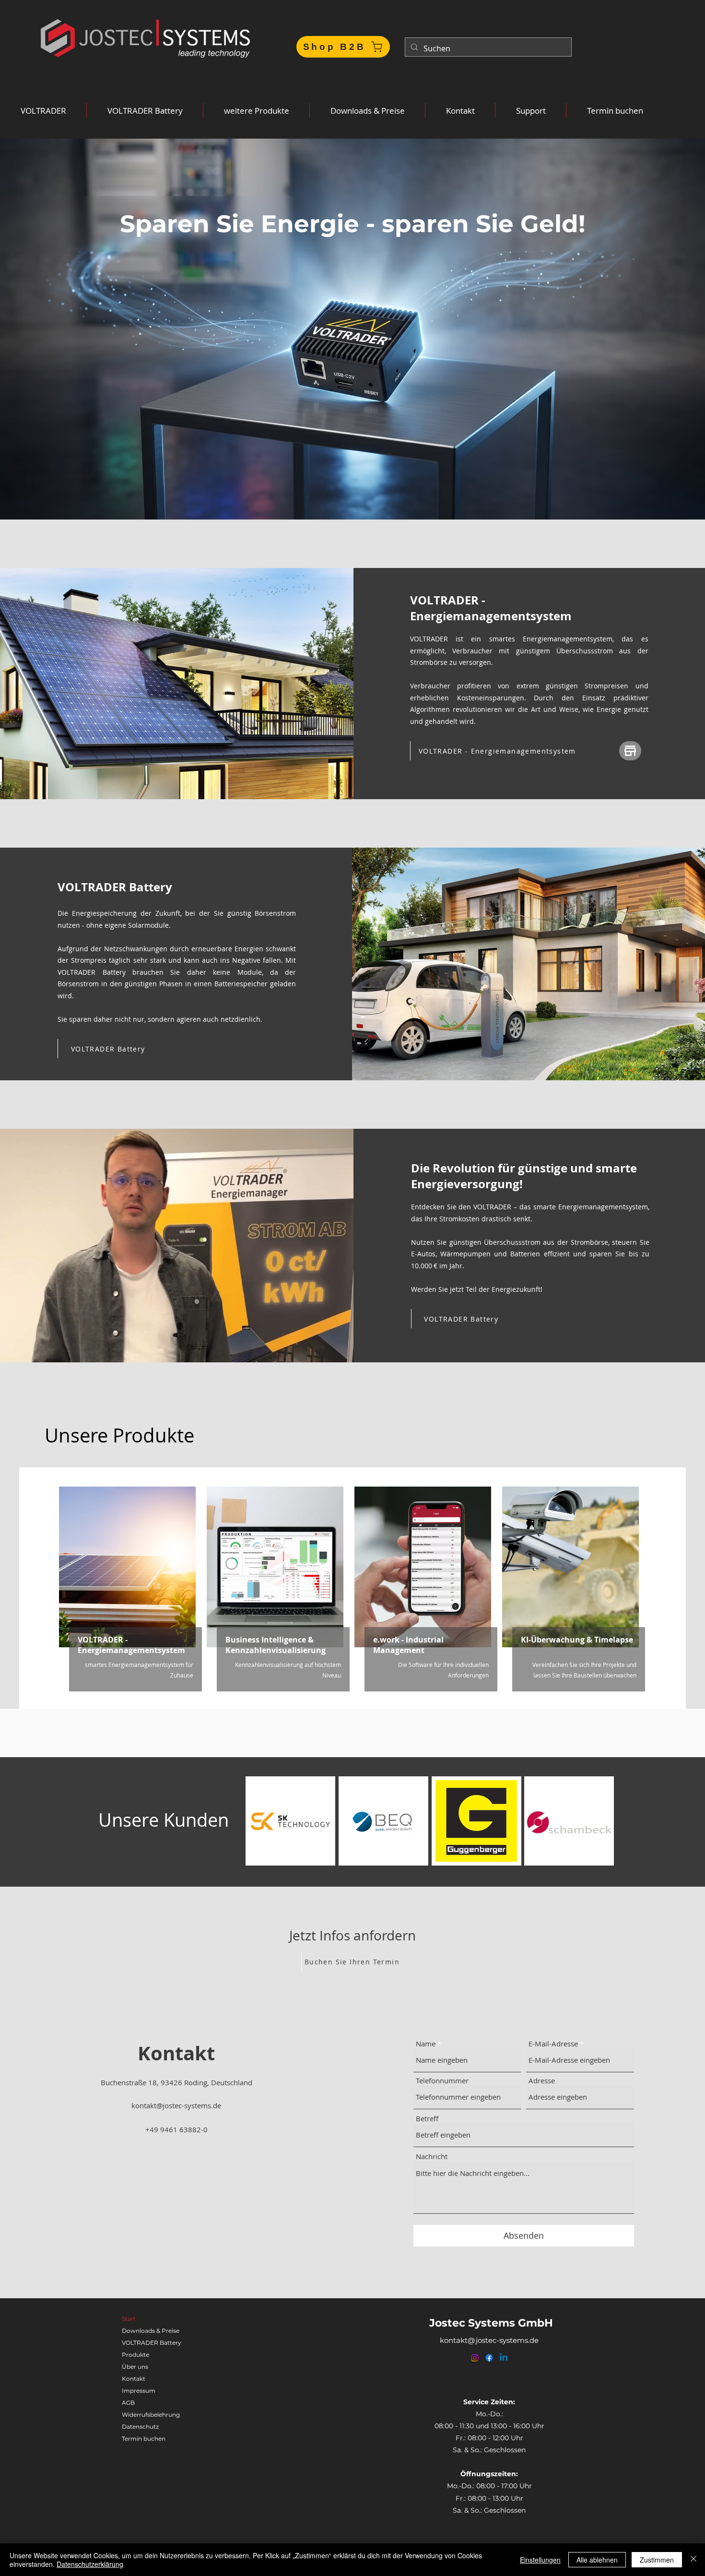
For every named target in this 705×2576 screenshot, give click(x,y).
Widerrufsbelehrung (151, 2415)
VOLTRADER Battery (152, 2343)
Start (129, 2319)
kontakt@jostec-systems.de (176, 2105)
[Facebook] (489, 2358)
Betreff (427, 2119)
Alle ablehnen (597, 2560)
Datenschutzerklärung (90, 2564)
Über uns (135, 2367)
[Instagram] (475, 2358)
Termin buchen (144, 2439)
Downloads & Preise (151, 2331)
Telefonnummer (442, 2081)
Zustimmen (657, 2560)
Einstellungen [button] (540, 2560)
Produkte (135, 2355)
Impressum (139, 2391)
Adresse (542, 2081)
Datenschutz (140, 2427)
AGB (128, 2403)
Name (426, 2044)
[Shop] (630, 751)
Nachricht (432, 2157)
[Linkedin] (504, 2358)
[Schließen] (693, 2560)
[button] (43, 110)
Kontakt (134, 2379)
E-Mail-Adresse (553, 2044)
